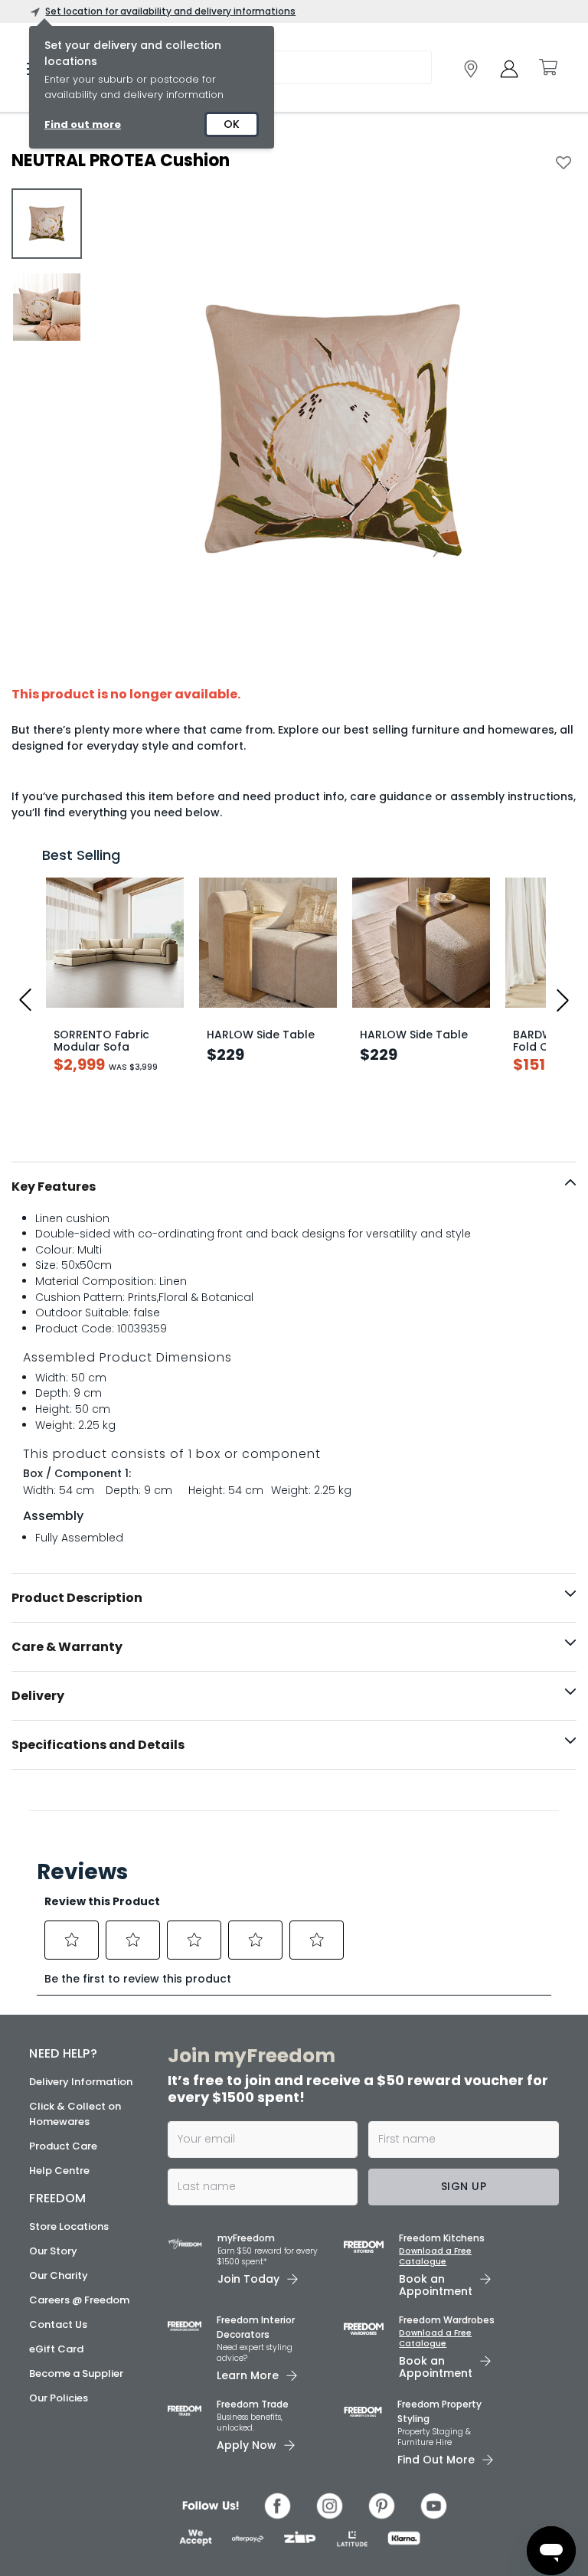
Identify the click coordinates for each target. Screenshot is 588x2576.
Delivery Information (81, 2082)
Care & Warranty (67, 1647)
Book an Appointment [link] (436, 2285)
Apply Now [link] (247, 2445)
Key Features (54, 1187)
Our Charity (59, 2275)
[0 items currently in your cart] (547, 67)
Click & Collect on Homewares (75, 2114)
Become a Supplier (76, 2373)
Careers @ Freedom (79, 2300)
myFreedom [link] (246, 2238)
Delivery (38, 1696)
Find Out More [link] (436, 2460)
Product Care (63, 2146)
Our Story (53, 2251)
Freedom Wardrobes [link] (447, 2320)
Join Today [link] (248, 2279)
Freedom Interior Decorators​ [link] (256, 2327)
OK (232, 124)
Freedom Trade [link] (253, 2404)
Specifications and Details (98, 1745)
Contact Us (58, 2324)
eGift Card (56, 2349)
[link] (471, 69)
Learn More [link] (248, 2375)
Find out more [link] (83, 124)
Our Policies (59, 2398)
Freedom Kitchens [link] (442, 2238)
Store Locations (69, 2226)
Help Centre (59, 2171)
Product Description (77, 1598)
